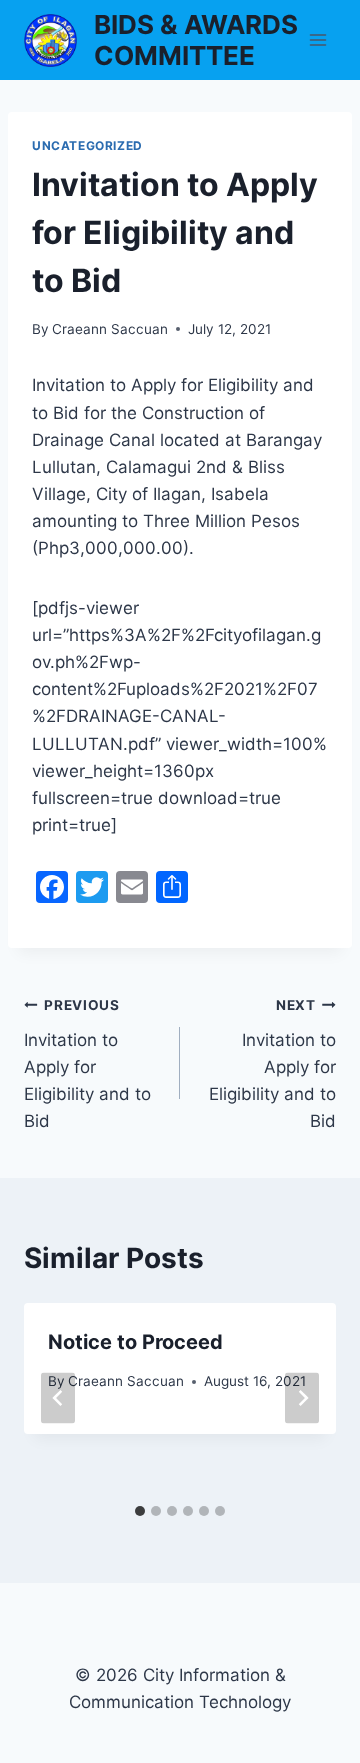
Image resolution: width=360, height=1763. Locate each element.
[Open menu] (317, 39)
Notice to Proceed (135, 1342)
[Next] (302, 1398)
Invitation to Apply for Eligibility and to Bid (87, 1064)
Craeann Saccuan (110, 329)
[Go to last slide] (58, 1398)
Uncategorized (87, 145)
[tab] (140, 1511)
